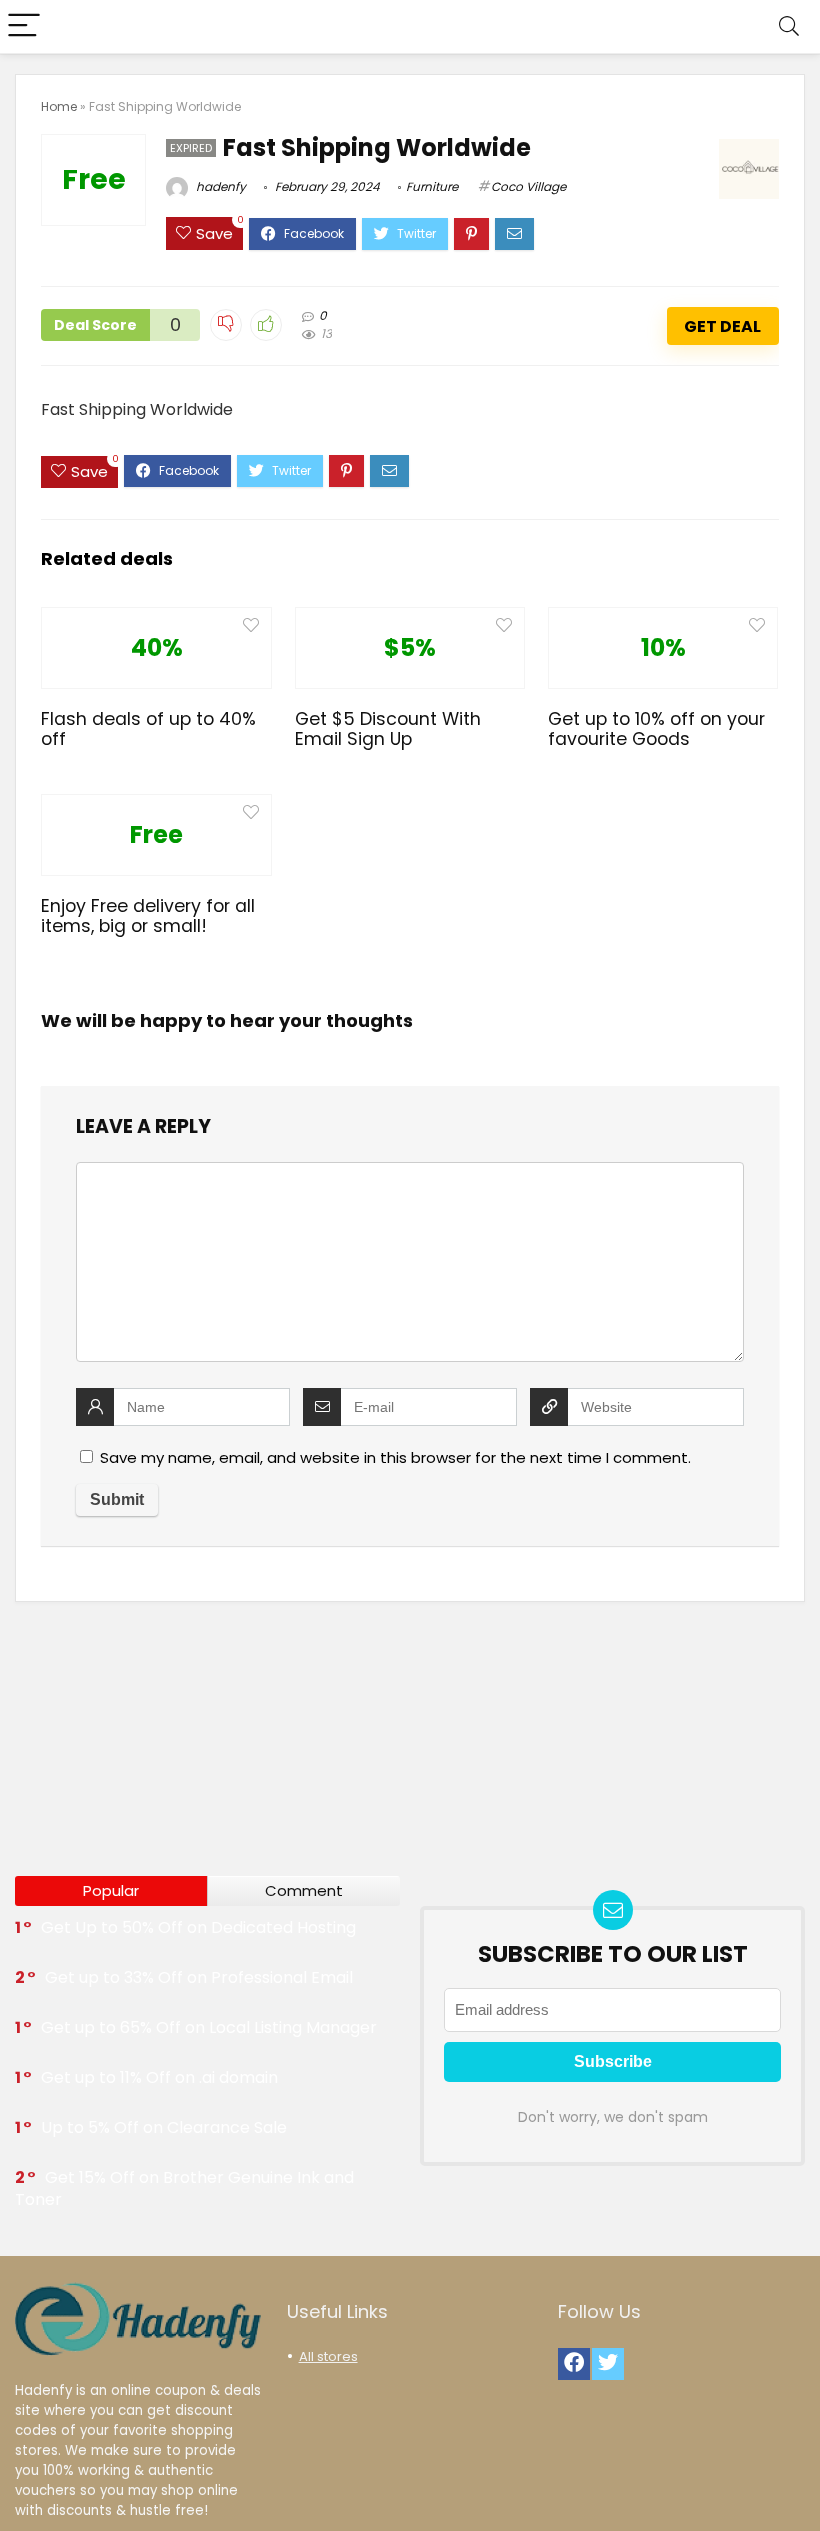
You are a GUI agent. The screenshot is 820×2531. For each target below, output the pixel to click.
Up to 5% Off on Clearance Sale (164, 2127)
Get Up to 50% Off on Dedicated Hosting (198, 1927)
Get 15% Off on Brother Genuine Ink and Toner (184, 2188)
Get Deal (722, 326)
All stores (328, 2356)
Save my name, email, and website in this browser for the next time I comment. (395, 1457)
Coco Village (528, 186)
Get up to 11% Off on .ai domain (159, 2077)
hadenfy (219, 186)
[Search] (789, 26)
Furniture (432, 186)
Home (59, 106)
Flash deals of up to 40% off (148, 729)
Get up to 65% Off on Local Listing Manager (209, 2027)
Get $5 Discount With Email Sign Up (388, 729)
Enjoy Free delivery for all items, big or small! (148, 916)
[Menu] (24, 26)
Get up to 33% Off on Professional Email (199, 1977)
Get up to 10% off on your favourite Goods (656, 729)
